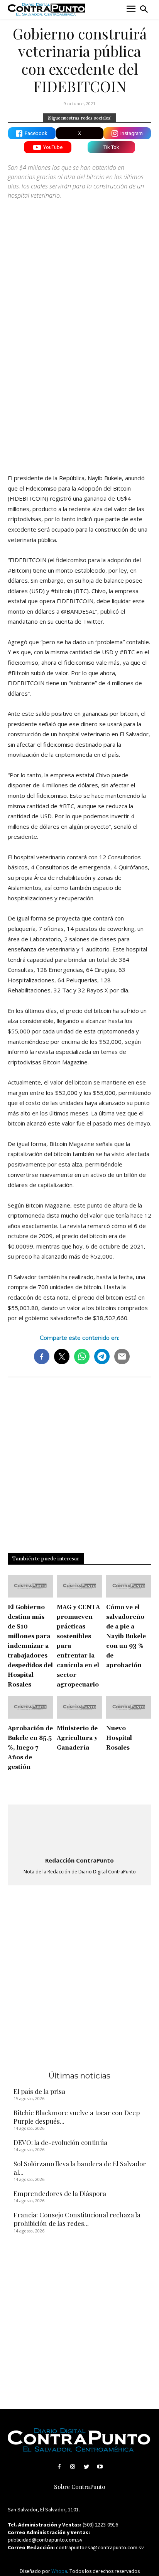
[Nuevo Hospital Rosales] (129, 1707)
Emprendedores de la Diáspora (60, 2193)
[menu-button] (131, 9)
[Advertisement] (79, 381)
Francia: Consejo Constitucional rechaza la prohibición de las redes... (77, 2219)
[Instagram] (73, 2467)
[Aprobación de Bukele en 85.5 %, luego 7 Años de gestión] (30, 1707)
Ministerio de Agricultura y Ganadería (77, 1738)
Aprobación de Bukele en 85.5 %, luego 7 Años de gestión (30, 1748)
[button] (144, 9)
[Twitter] (86, 2467)
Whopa (59, 2571)
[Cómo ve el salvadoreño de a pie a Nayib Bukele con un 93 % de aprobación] (129, 1586)
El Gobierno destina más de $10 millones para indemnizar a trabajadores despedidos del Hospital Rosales (30, 1646)
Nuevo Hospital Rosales (119, 1738)
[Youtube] (100, 2467)
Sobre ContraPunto (80, 2487)
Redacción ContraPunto (79, 1860)
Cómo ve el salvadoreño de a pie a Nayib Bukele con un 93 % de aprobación (126, 1636)
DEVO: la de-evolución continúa (60, 2142)
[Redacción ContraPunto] (79, 1831)
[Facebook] (59, 2467)
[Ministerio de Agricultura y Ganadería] (79, 1707)
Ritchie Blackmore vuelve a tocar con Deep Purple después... (77, 2117)
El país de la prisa (39, 2091)
